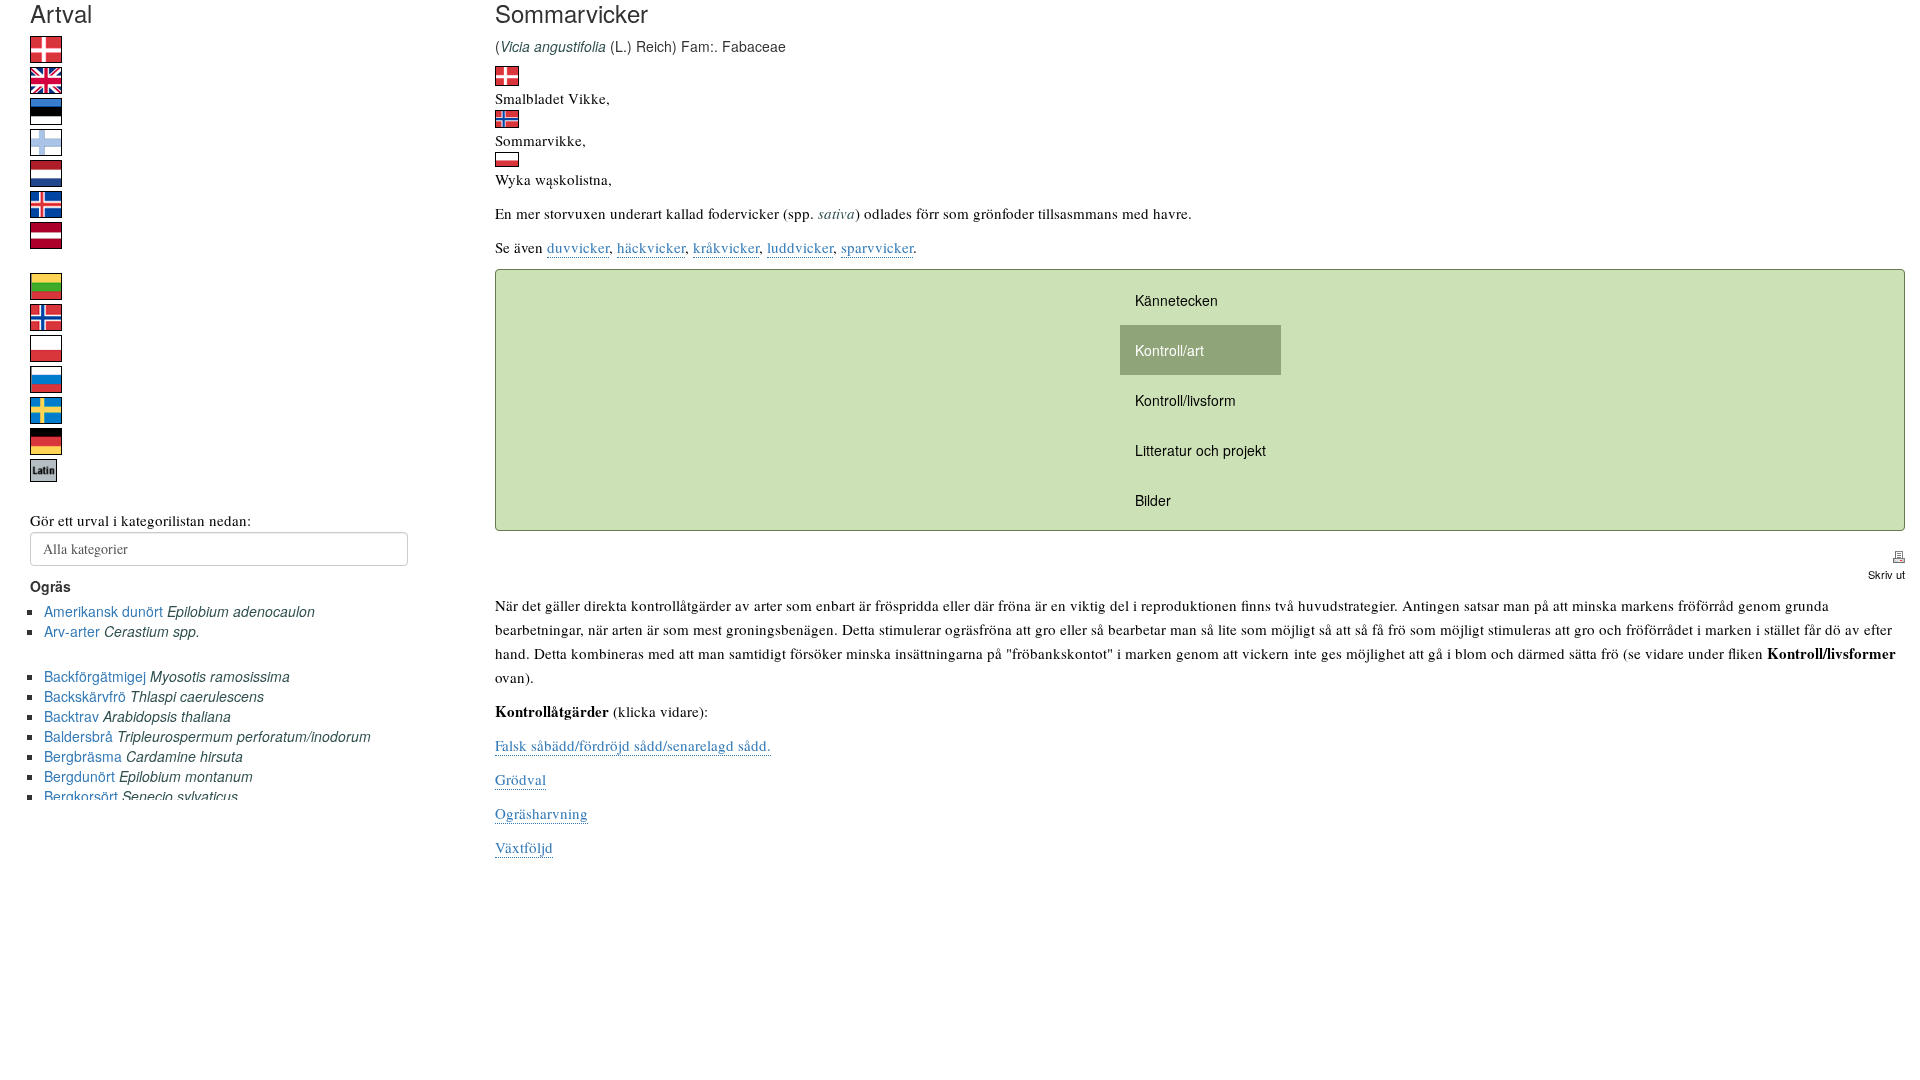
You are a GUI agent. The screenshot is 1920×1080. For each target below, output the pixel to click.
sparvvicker (877, 247)
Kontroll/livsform (1185, 400)
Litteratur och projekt (1200, 450)
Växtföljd (524, 847)
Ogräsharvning (541, 813)
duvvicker (578, 247)
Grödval (520, 779)
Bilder (1153, 500)
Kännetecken (1176, 300)
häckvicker (651, 247)
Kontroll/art (1169, 350)
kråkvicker (726, 247)
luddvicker (800, 247)
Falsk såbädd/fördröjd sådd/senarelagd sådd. (633, 745)
